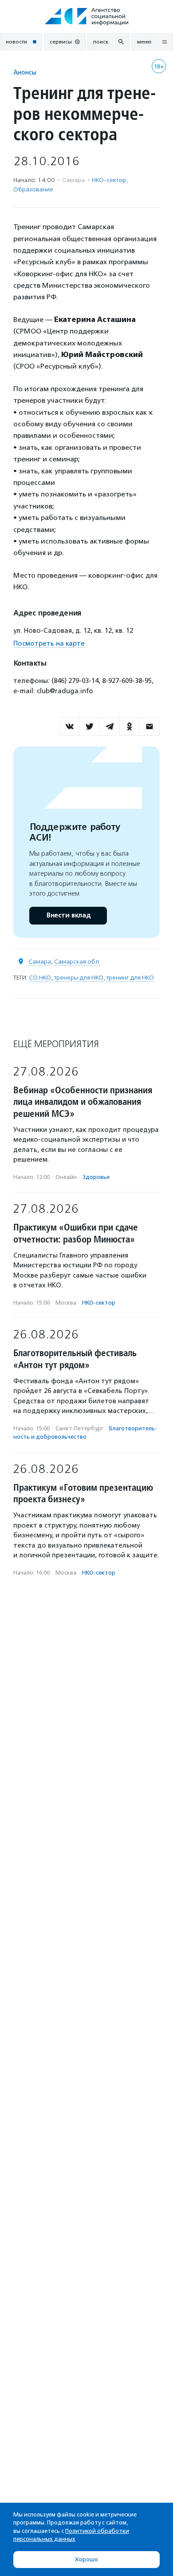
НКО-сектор (109, 180)
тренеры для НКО (79, 978)
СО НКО (40, 978)
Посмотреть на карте (49, 643)
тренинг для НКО (130, 978)
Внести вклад (68, 915)
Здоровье (96, 1177)
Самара (40, 962)
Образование (33, 189)
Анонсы (25, 72)
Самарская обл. (77, 962)
